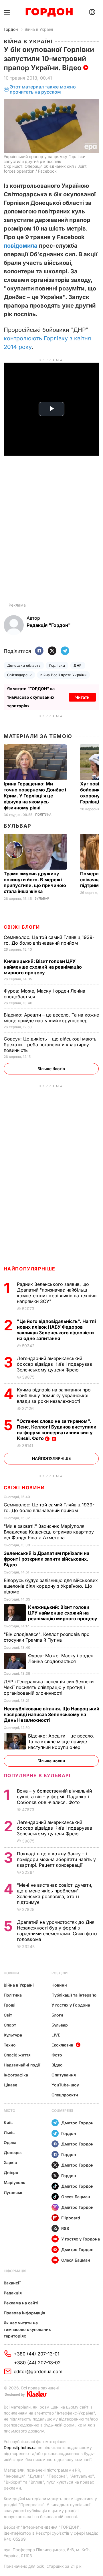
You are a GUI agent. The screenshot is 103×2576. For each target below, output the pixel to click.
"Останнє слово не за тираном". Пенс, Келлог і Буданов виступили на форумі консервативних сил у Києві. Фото (57, 1430)
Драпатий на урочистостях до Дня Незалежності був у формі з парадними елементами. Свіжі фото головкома (57, 1931)
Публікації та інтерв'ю (74, 1995)
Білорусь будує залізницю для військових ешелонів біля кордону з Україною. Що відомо (51, 1586)
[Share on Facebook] (39, 651)
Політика (43, 815)
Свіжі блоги (22, 927)
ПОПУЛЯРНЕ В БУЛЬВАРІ (37, 1775)
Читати (82, 697)
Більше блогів (51, 1069)
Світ (8, 2015)
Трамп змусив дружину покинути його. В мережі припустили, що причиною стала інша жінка (35, 883)
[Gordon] (49, 12)
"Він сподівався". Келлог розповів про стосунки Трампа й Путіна (47, 1637)
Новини (11, 1973)
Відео (57, 2065)
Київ (8, 2123)
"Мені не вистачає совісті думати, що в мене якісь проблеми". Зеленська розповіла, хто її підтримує (55, 1894)
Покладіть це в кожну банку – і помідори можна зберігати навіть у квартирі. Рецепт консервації (56, 1859)
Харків (10, 2162)
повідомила (21, 246)
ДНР (78, 665)
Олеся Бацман (76, 2197)
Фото (57, 2055)
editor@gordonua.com (38, 2371)
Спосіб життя (17, 2055)
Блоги (57, 2015)
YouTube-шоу (65, 2085)
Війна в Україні (39, 29)
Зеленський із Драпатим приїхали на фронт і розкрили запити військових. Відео (46, 1559)
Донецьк (13, 2152)
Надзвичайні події (22, 2065)
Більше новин (51, 1761)
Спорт (10, 2025)
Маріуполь (14, 2182)
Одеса (10, 2142)
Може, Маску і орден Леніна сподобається (61, 1658)
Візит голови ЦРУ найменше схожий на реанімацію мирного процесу (43, 967)
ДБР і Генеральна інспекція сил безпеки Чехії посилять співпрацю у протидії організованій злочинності (49, 1687)
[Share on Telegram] (65, 651)
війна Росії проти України (63, 675)
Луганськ (13, 2192)
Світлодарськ (20, 675)
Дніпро (11, 2172)
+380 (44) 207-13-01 (37, 2354)
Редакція (13, 2293)
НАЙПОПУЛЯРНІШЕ (30, 1269)
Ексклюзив (62, 2045)
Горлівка (57, 665)
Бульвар (18, 826)
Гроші (10, 2005)
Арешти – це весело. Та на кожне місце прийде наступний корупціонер (51, 1018)
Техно (10, 2045)
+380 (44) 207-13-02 (37, 2363)
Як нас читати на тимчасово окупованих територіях (27, 2329)
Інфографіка (16, 2075)
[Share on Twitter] (52, 651)
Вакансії (12, 2283)
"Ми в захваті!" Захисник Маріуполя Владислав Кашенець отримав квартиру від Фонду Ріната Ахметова (49, 1532)
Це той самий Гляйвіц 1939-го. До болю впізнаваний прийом (49, 940)
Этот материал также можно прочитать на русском (43, 89)
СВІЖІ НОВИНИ (24, 1488)
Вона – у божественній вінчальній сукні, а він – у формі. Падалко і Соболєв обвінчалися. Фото (54, 1797)
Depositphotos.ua (20, 2447)
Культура (13, 2035)
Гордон (11, 29)
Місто (9, 2111)
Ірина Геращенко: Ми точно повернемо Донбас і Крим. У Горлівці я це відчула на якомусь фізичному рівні (35, 796)
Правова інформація (24, 2313)
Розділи (60, 1973)
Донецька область (24, 665)
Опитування (64, 2075)
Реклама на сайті (21, 2303)
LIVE (56, 2035)
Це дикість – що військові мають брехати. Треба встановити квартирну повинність (50, 1044)
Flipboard (71, 2218)
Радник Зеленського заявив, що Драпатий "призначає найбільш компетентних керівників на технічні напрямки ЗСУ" (57, 1293)
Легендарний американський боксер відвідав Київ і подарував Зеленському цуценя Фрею (55, 1364)
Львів (9, 2132)
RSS (65, 2228)
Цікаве (10, 2085)
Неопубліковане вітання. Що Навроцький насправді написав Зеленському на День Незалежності (51, 1714)
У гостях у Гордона (71, 2005)
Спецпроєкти (65, 2095)
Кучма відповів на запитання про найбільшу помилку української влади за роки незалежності (54, 1395)
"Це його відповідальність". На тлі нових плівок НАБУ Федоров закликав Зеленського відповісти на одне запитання (56, 1330)
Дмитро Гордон (77, 2123)
